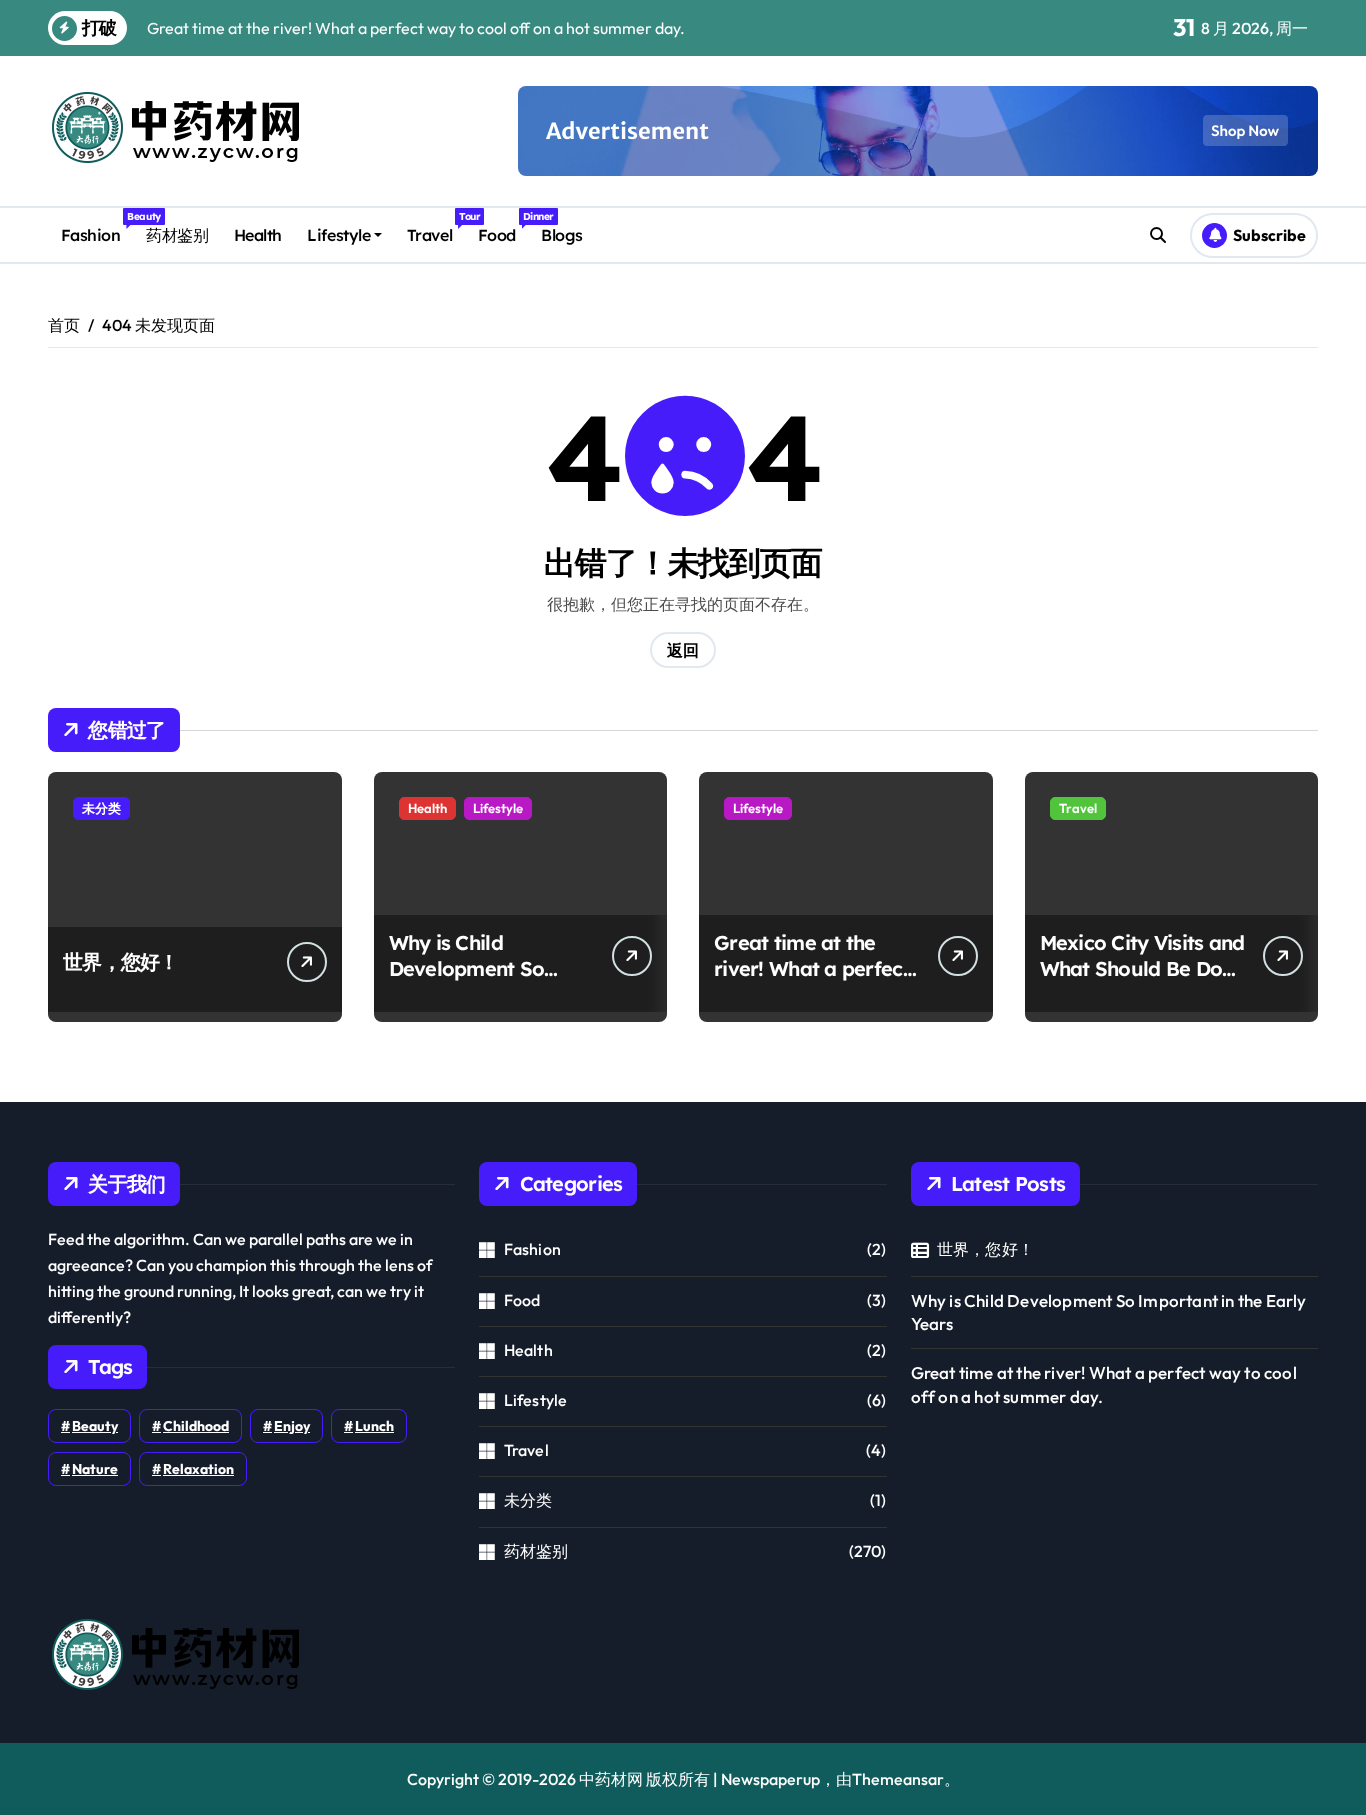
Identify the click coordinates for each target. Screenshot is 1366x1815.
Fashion (97, 227)
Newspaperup (770, 1779)
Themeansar (898, 1779)
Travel (436, 227)
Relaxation (198, 1469)
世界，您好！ (121, 961)
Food (503, 227)
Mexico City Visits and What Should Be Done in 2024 (1142, 968)
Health (258, 235)
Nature (95, 1469)
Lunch (374, 1426)
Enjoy (292, 1426)
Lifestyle (338, 235)
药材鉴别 (177, 235)
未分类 (101, 808)
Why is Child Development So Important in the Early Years (467, 981)
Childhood (196, 1426)
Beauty (95, 1426)
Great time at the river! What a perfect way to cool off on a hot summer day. (812, 981)
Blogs (562, 235)
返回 (683, 650)
